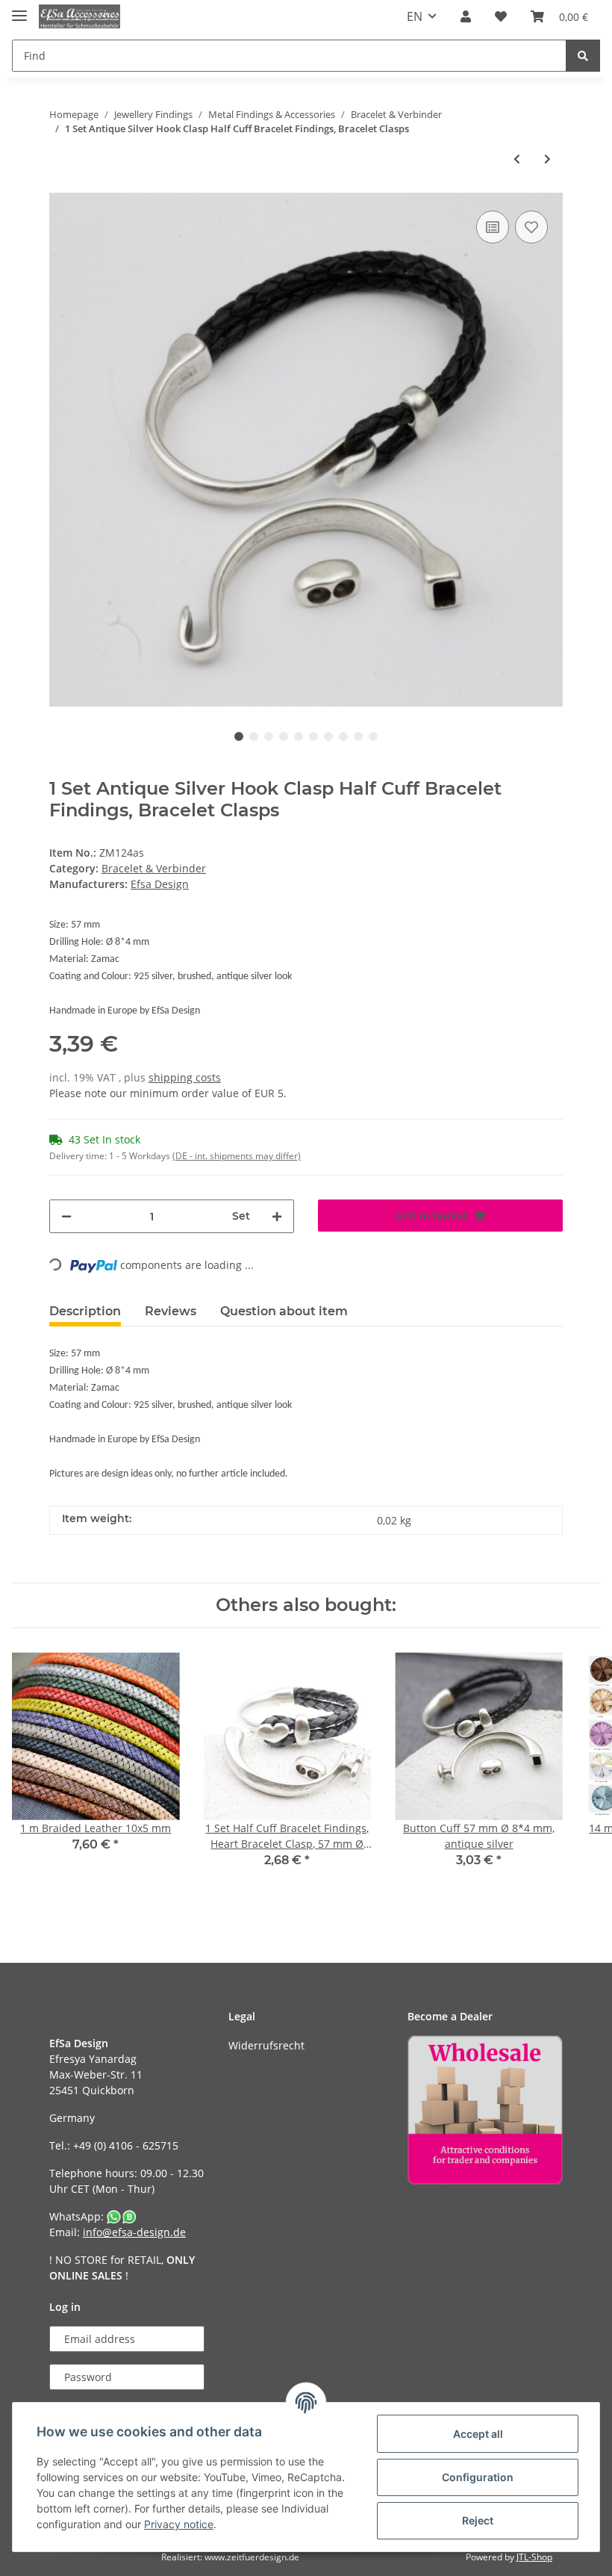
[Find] (583, 56)
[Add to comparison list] (493, 227)
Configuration (478, 2477)
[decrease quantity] (66, 1216)
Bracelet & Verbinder (154, 868)
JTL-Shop (534, 2557)
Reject (478, 2520)
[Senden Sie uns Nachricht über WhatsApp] (122, 2216)
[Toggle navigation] (19, 9)
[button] (466, 16)
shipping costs (185, 1077)
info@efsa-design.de (134, 2232)
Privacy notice (179, 2524)
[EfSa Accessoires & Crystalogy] (79, 17)
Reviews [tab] (171, 1311)
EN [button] (415, 16)
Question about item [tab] (284, 1311)
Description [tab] (85, 1311)
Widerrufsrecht (266, 2045)
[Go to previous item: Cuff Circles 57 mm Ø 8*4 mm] (517, 159)
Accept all (478, 2434)
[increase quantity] (277, 1216)
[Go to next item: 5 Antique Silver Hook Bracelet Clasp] (547, 159)
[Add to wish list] (531, 227)
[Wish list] (501, 16)
